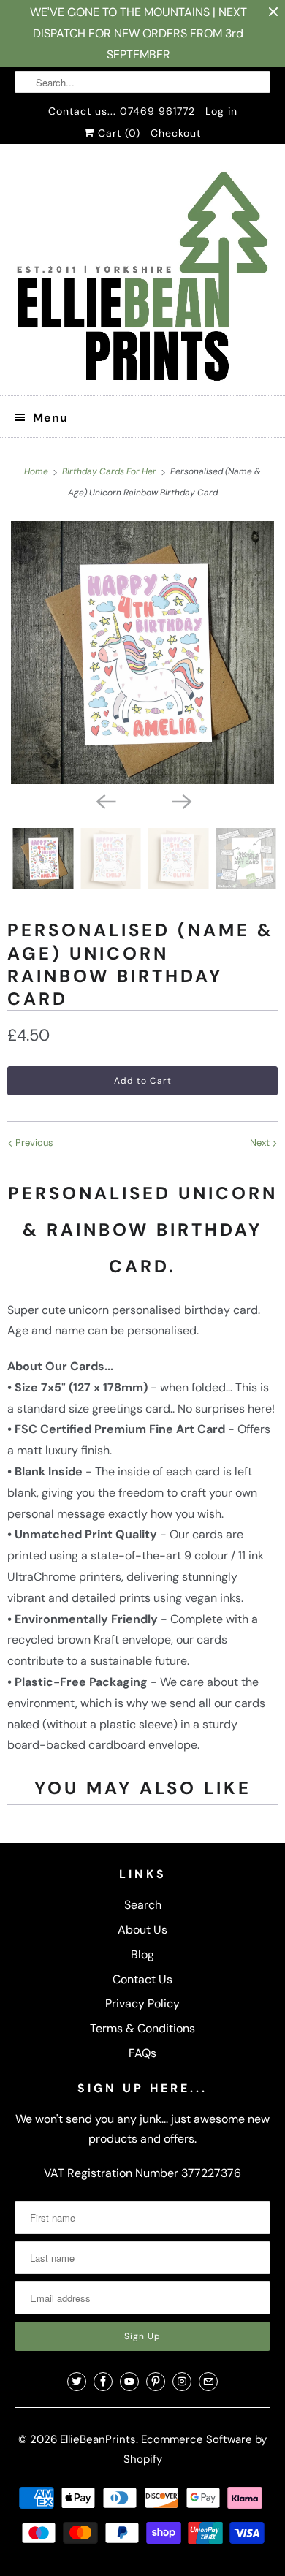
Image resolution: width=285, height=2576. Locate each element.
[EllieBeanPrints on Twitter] (77, 2382)
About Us (142, 1930)
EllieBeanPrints (98, 2439)
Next (261, 1143)
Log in (221, 111)
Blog (142, 1954)
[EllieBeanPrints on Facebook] (103, 2382)
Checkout (176, 133)
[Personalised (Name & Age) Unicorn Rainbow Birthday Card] (142, 653)
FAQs (142, 2053)
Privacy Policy (142, 2003)
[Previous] (104, 800)
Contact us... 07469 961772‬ (122, 111)
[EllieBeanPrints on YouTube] (129, 2382)
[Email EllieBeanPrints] (208, 2382)
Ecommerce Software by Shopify (195, 2449)
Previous (33, 1143)
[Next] (180, 800)
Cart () (117, 133)
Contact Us (142, 1979)
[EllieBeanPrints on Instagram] (182, 2382)
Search (143, 1905)
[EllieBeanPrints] (143, 275)
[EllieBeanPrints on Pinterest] (156, 2382)
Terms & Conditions (142, 2028)
